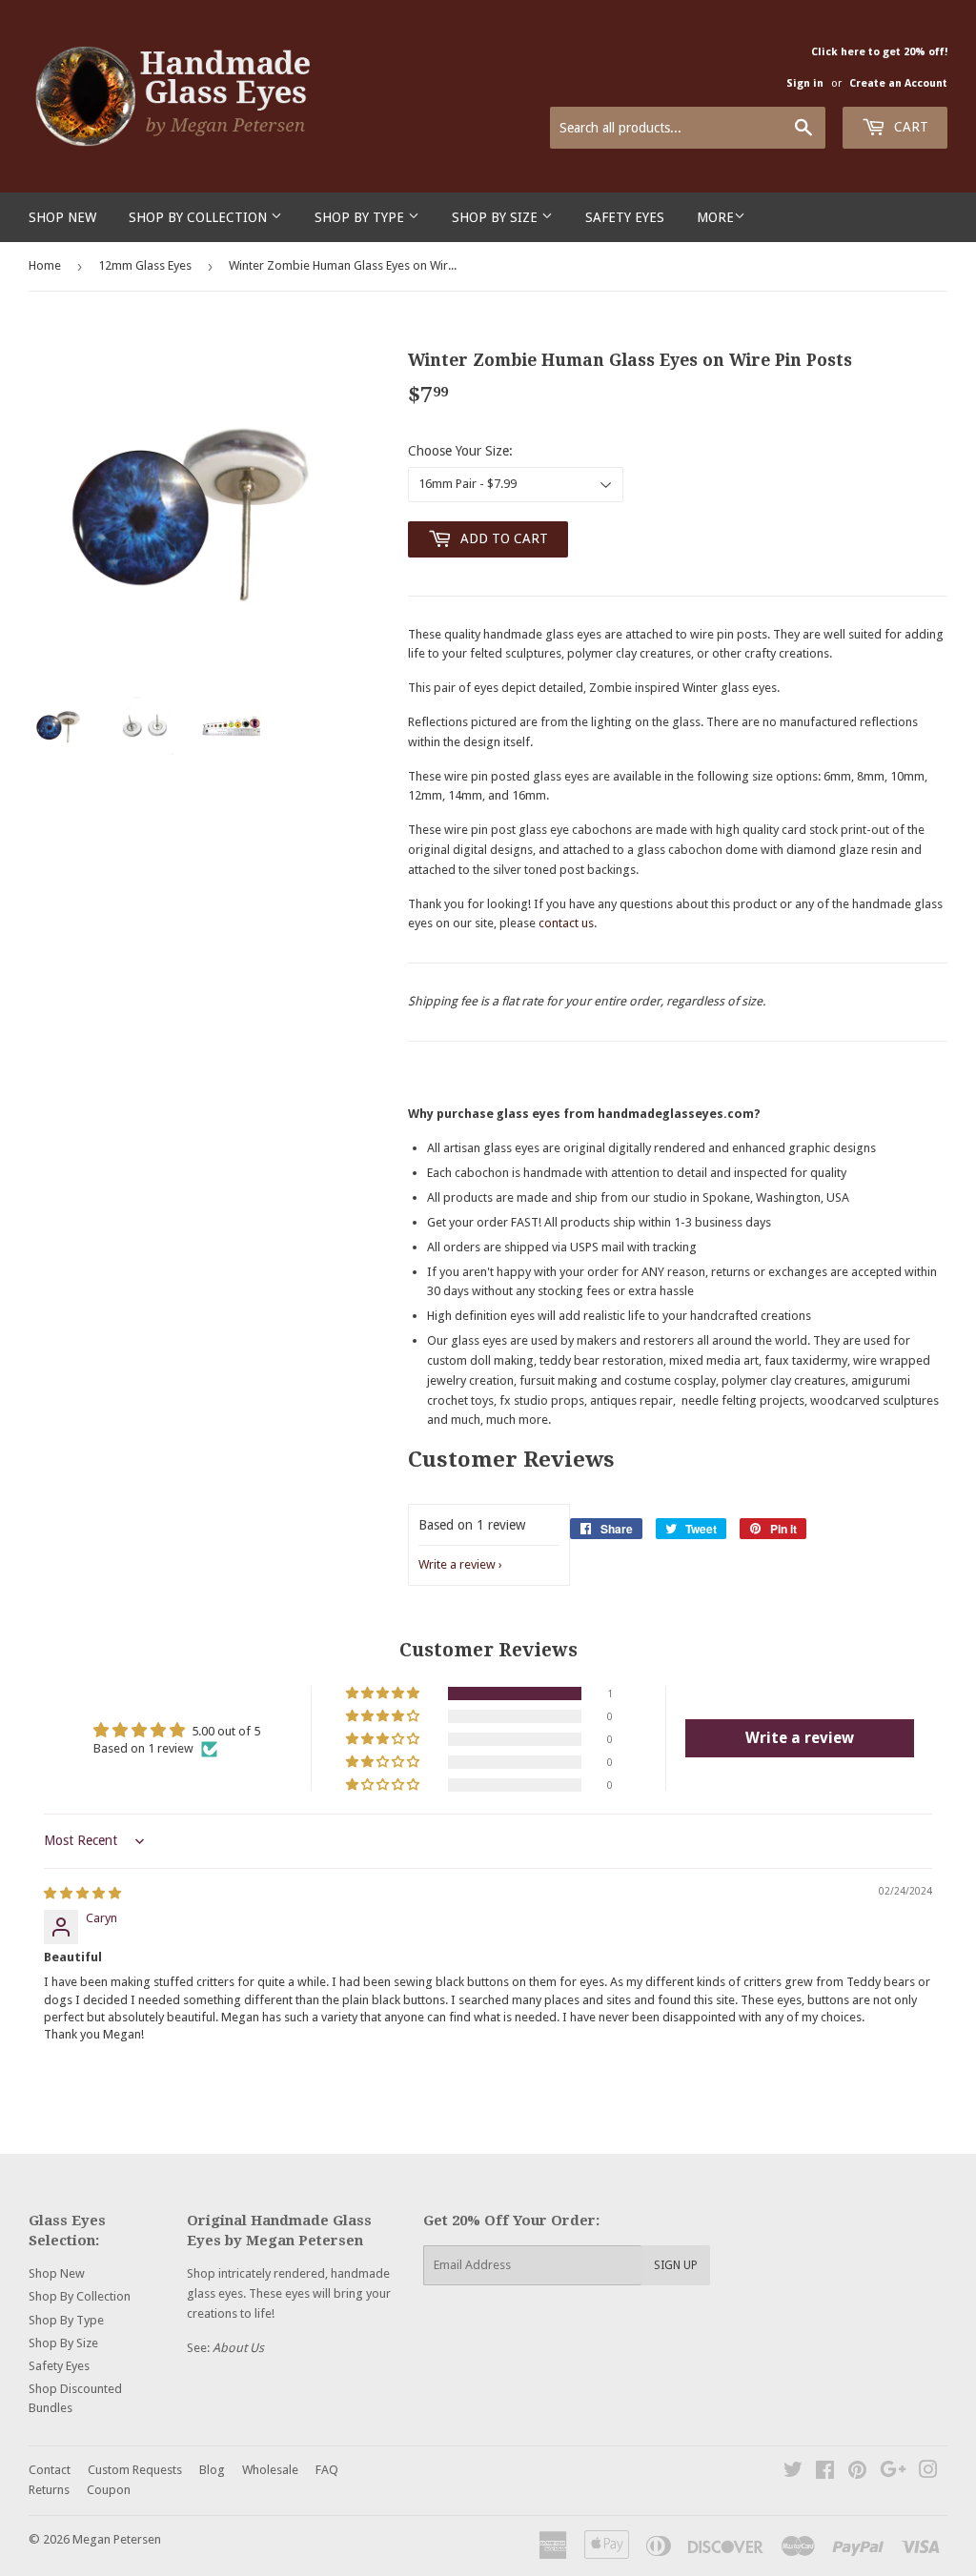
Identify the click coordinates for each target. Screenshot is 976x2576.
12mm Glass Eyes (145, 265)
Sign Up (676, 2265)
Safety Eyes (625, 217)
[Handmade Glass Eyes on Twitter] (793, 2473)
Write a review (457, 1564)
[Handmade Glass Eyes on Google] (893, 2473)
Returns (49, 2490)
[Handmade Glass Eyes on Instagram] (928, 2473)
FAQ (327, 2470)
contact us (566, 923)
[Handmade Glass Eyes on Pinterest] (857, 2473)
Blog (212, 2470)
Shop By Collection (200, 217)
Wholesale (270, 2470)
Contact (50, 2470)
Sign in (805, 83)
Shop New (62, 217)
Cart (909, 127)
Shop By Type (361, 217)
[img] (82, 1893)
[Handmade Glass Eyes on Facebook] (825, 2473)
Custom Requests (135, 2470)
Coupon (109, 2490)
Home (45, 265)
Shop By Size (497, 217)
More (715, 217)
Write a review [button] (800, 1738)
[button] (384, 1694)
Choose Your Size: (460, 451)
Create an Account (898, 83)
